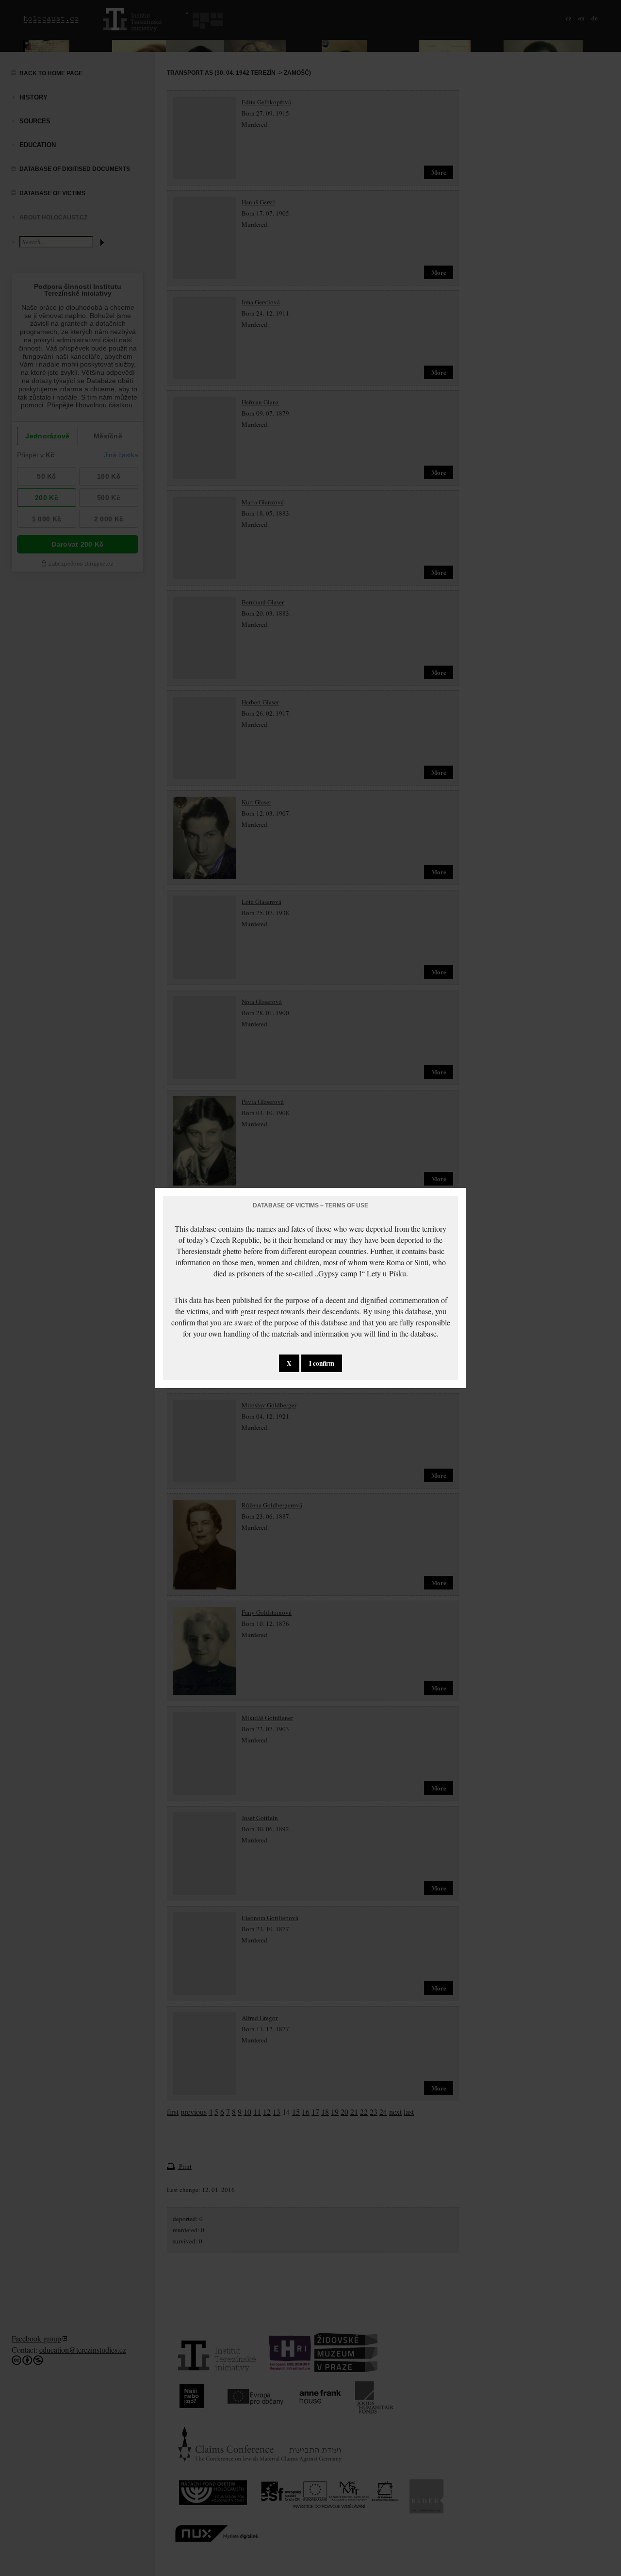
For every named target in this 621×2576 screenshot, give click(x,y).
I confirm (322, 1363)
